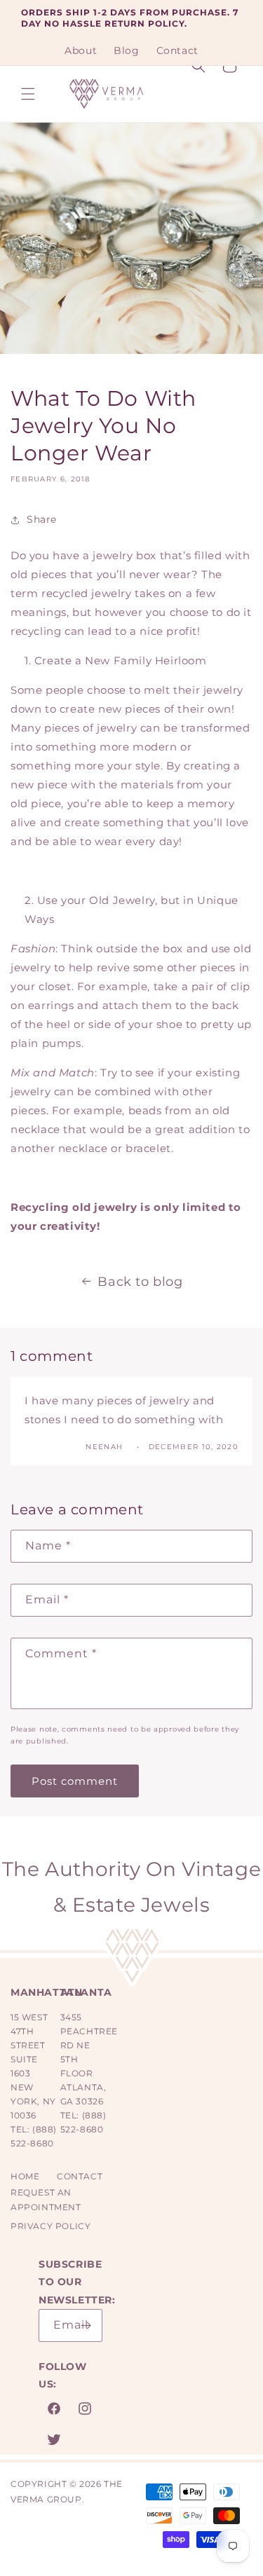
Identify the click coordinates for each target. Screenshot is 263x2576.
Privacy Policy (50, 2226)
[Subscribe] (86, 2325)
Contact (80, 2176)
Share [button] (42, 519)
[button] (28, 94)
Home (25, 2176)
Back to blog (140, 1282)
